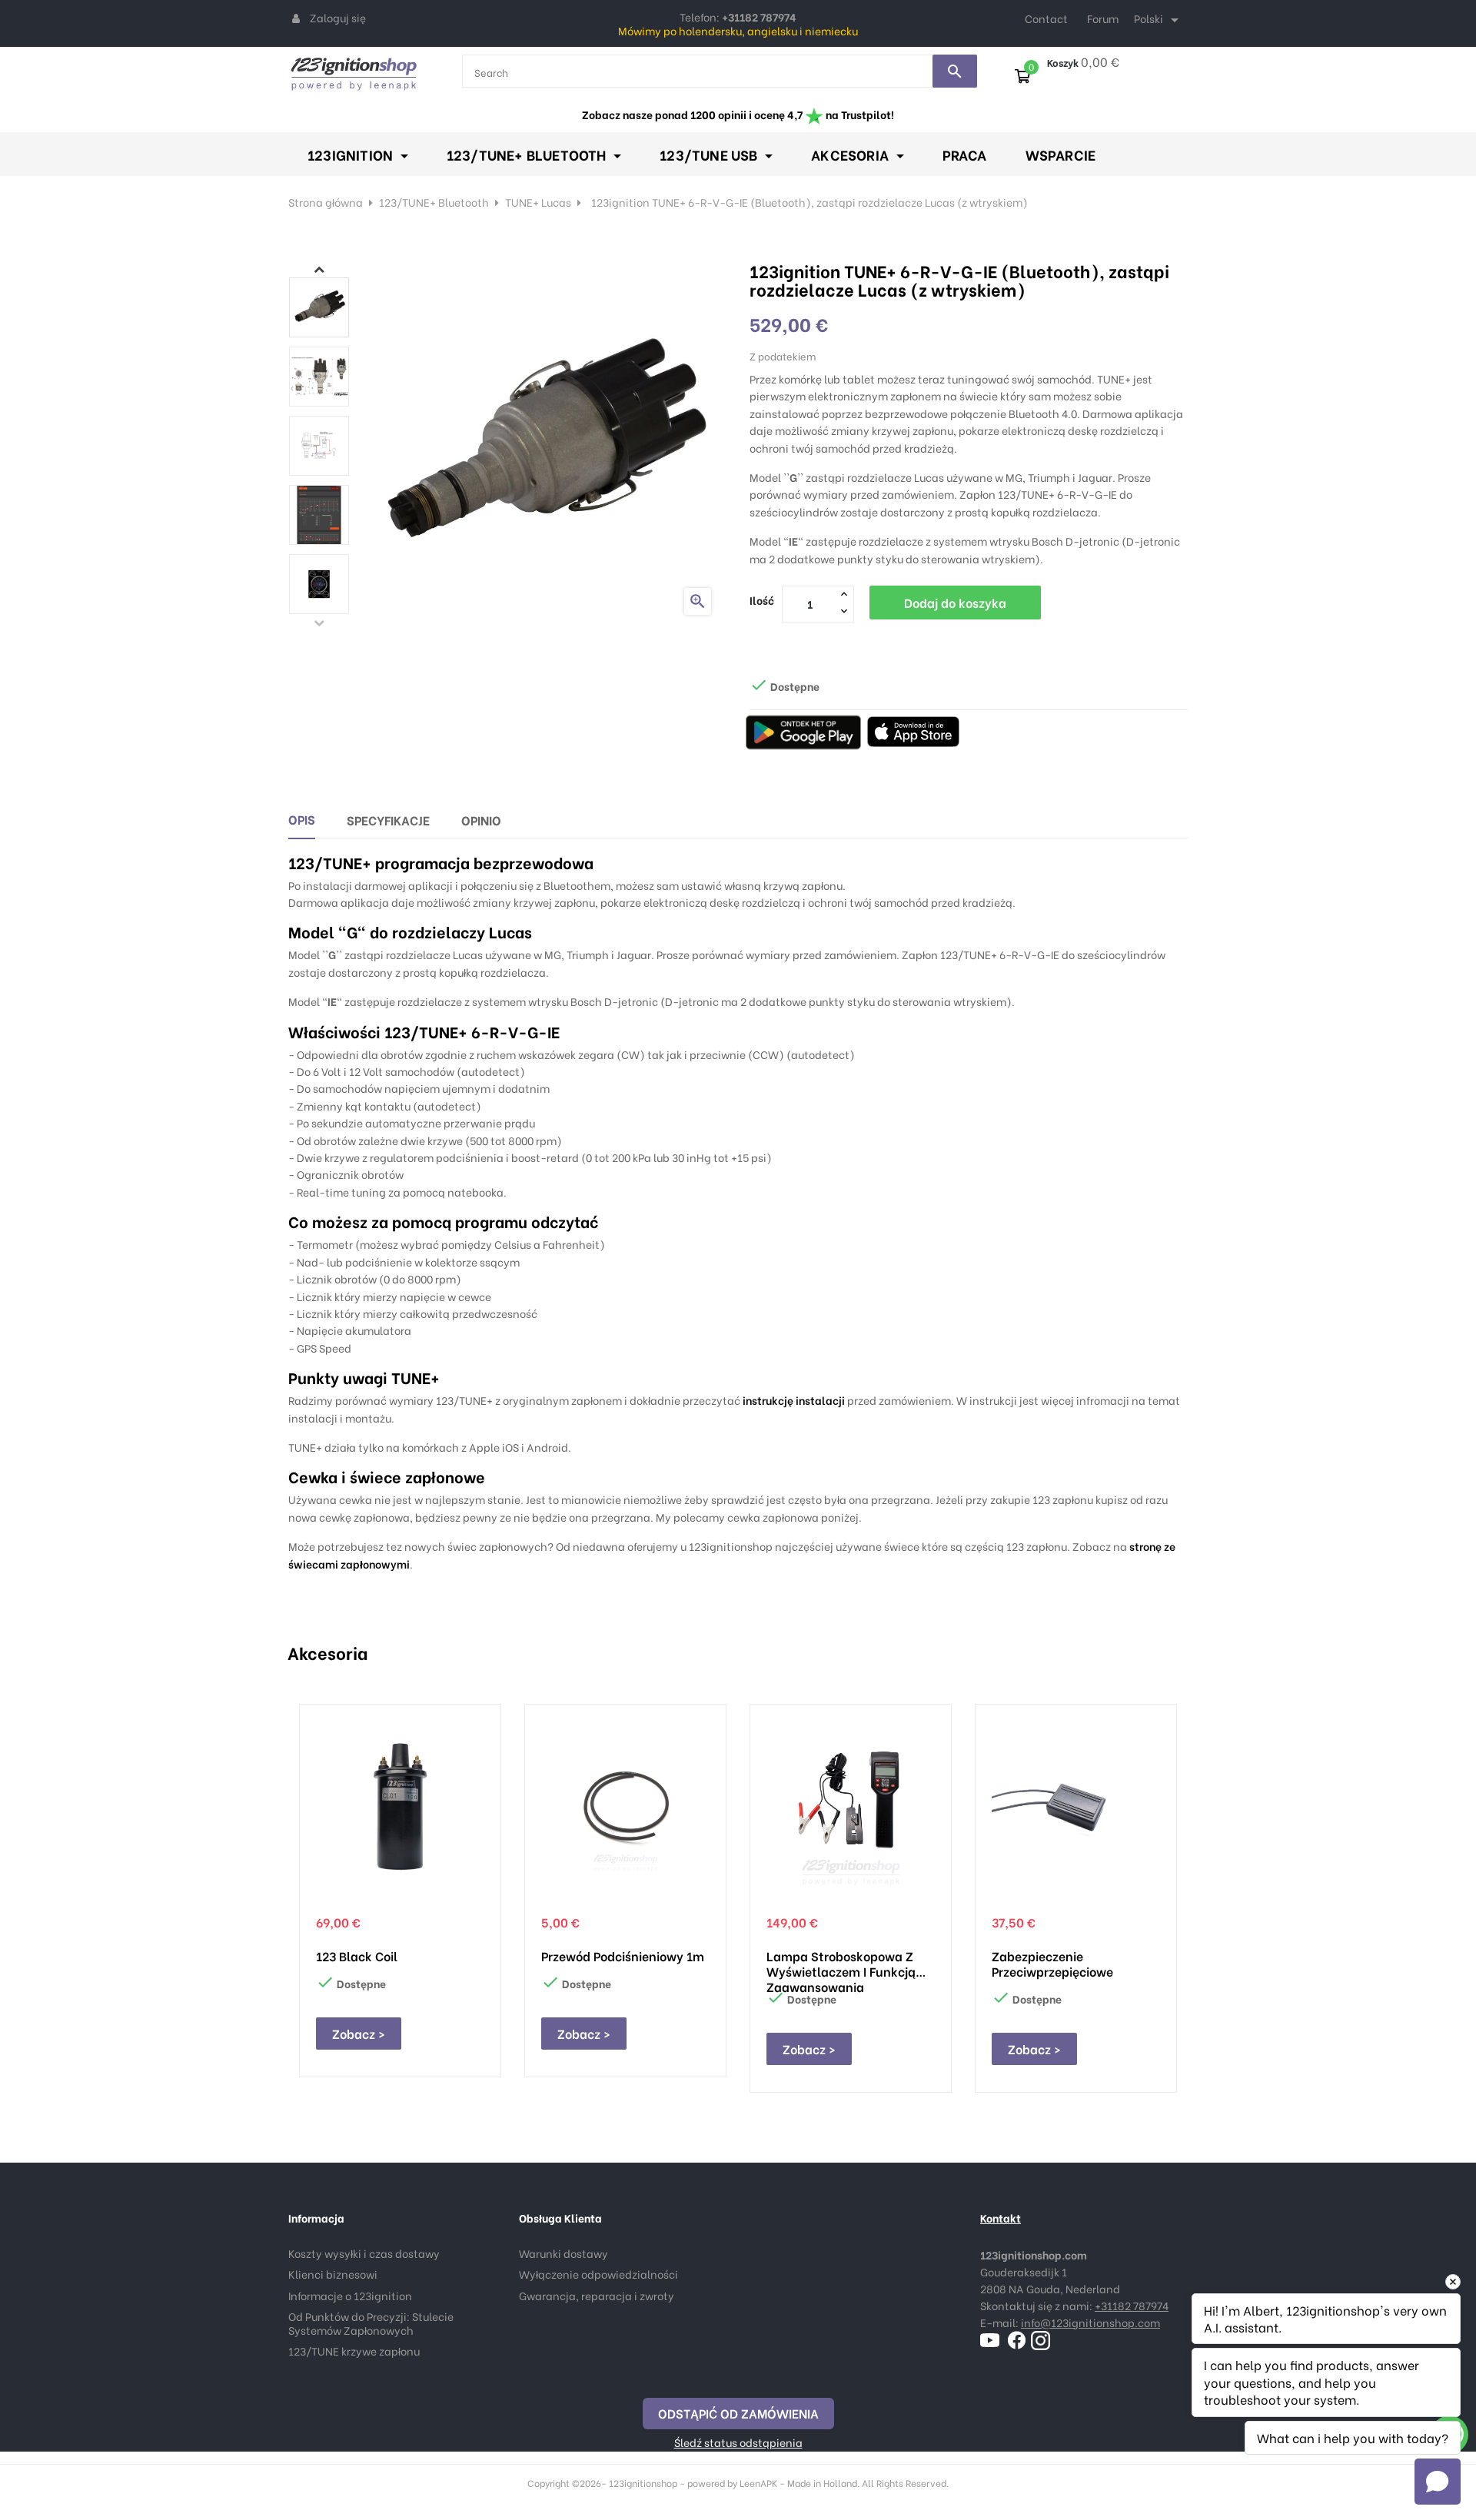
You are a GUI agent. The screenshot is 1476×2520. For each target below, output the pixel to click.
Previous (319, 623)
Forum (1103, 18)
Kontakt (1001, 2218)
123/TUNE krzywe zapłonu (354, 2351)
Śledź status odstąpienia (738, 2442)
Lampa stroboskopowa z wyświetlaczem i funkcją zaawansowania (841, 1964)
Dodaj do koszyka (955, 602)
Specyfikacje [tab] (388, 820)
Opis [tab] (302, 819)
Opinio (481, 820)
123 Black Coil (357, 1956)
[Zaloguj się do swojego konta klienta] (296, 18)
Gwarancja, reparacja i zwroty (597, 2295)
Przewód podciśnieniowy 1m (623, 1956)
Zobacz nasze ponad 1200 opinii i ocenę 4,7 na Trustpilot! (738, 114)
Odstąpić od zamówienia (738, 2413)
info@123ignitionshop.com (1090, 2322)
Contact (1046, 18)
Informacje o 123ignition (350, 2295)
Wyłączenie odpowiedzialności (598, 2274)
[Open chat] (1438, 2482)
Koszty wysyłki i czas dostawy (364, 2253)
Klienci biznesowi (333, 2274)
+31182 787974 (1132, 2305)
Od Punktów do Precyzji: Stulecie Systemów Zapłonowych (371, 2323)
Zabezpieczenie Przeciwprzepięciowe (1052, 1964)
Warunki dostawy (563, 2253)
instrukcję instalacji (794, 1400)
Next (319, 269)
